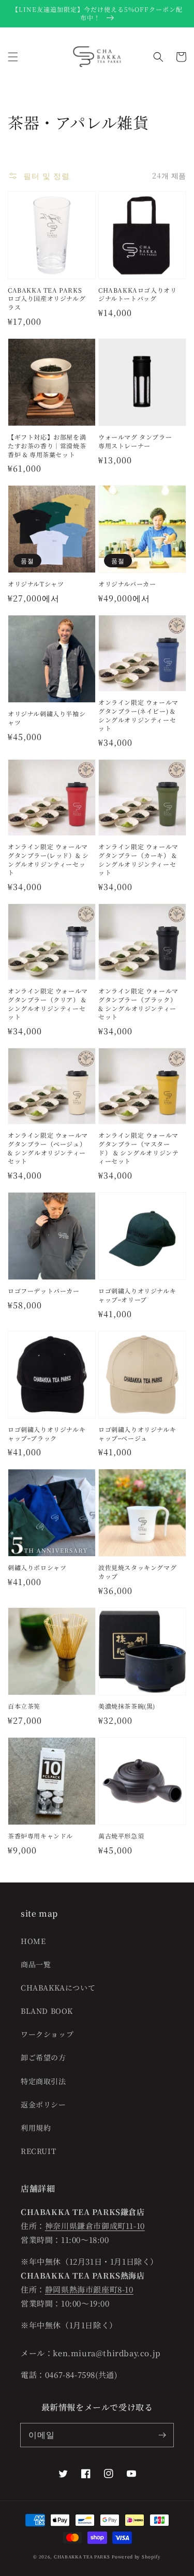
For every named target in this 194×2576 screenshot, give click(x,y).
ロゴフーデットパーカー (44, 1291)
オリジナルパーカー (127, 584)
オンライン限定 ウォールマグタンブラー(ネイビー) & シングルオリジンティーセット (138, 715)
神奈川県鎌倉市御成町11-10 (95, 2226)
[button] (13, 57)
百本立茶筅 (24, 1706)
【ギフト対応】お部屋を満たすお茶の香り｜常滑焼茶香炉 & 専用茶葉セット (47, 446)
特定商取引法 (43, 2081)
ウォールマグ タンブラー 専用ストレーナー (135, 441)
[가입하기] (162, 2435)
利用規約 (36, 2128)
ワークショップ (47, 2034)
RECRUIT (38, 2151)
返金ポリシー (43, 2104)
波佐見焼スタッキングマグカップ (137, 1572)
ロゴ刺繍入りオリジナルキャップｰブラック (47, 1434)
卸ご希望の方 (43, 2057)
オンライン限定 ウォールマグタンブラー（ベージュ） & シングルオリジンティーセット (48, 1148)
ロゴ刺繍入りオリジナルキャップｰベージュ (137, 1434)
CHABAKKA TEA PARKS (82, 2556)
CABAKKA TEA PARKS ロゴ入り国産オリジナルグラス (47, 299)
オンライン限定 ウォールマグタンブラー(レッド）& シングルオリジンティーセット (48, 860)
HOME (33, 1941)
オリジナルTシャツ (36, 584)
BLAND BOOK (47, 2011)
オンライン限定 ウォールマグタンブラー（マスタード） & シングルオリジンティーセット (138, 1148)
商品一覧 (36, 1964)
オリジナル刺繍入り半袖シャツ (47, 718)
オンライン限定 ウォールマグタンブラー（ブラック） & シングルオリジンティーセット (138, 1004)
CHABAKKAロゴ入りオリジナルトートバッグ (137, 295)
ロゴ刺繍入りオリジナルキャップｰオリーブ (137, 1295)
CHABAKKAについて (58, 1987)
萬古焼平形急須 (121, 1836)
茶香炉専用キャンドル (40, 1836)
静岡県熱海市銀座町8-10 (89, 2289)
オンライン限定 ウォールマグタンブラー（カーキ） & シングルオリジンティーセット (138, 860)
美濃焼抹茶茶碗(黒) (127, 1706)
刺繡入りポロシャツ (37, 1568)
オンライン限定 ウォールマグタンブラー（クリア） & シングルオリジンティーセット (48, 1004)
